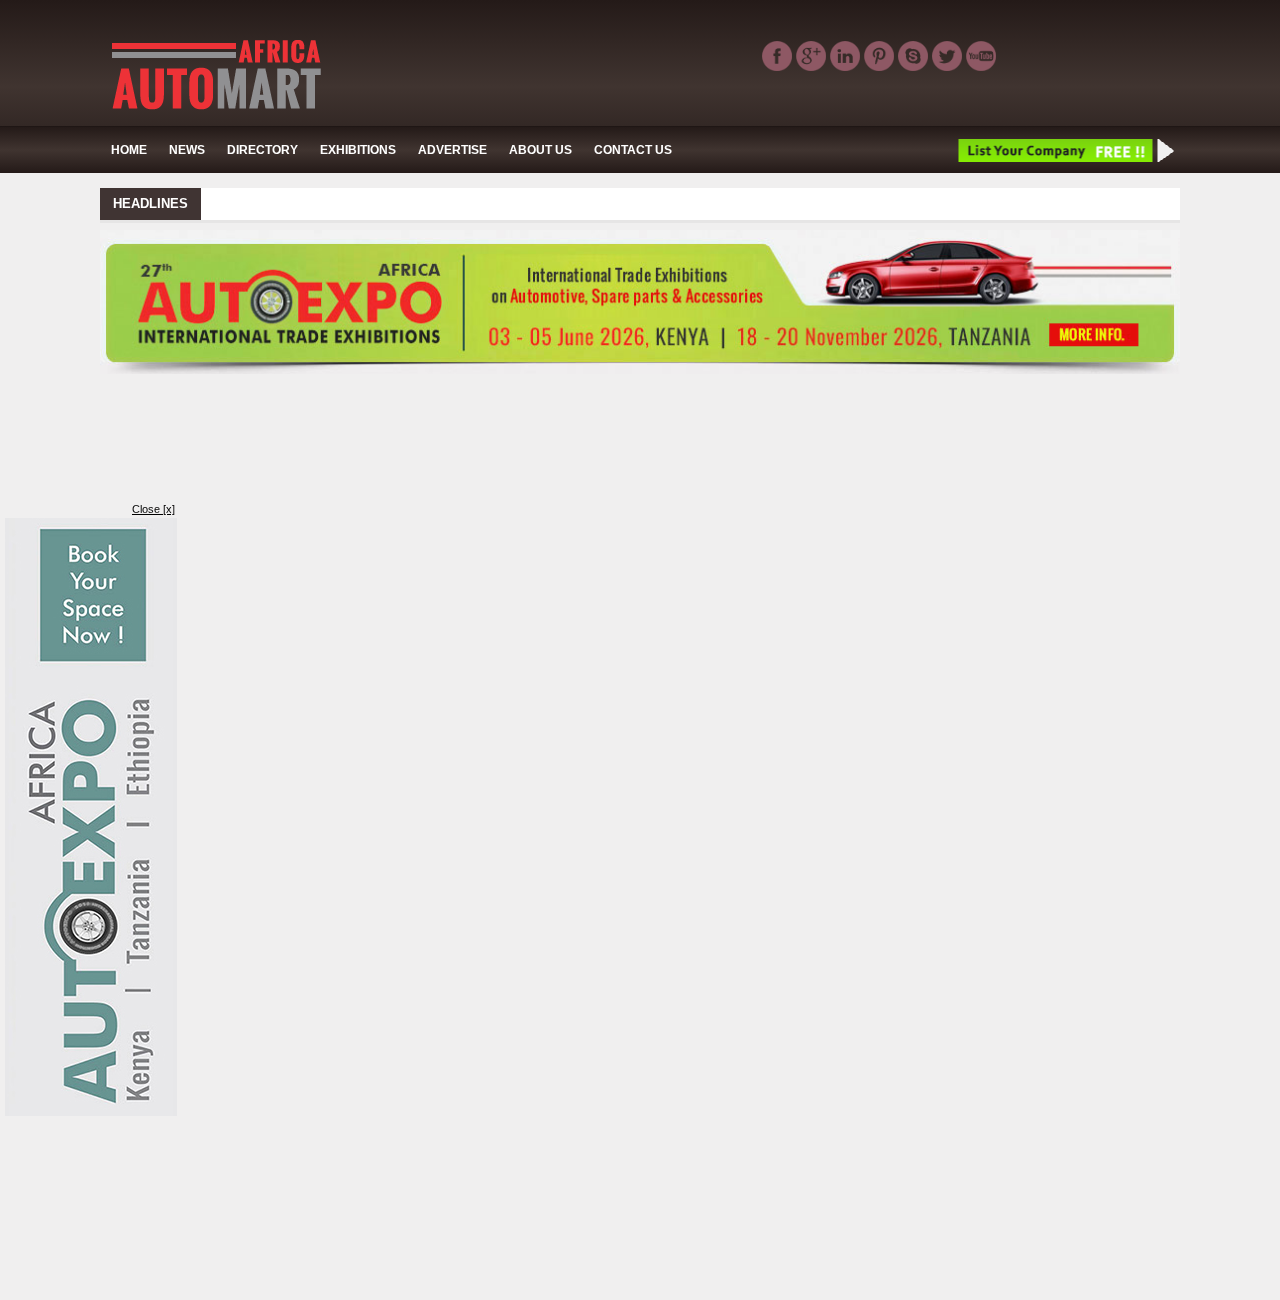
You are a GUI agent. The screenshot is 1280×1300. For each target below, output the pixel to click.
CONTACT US (633, 150)
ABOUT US (540, 150)
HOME (129, 150)
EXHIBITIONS (358, 150)
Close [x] (153, 509)
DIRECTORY (262, 150)
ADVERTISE (452, 150)
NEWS (187, 150)
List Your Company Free (1065, 150)
